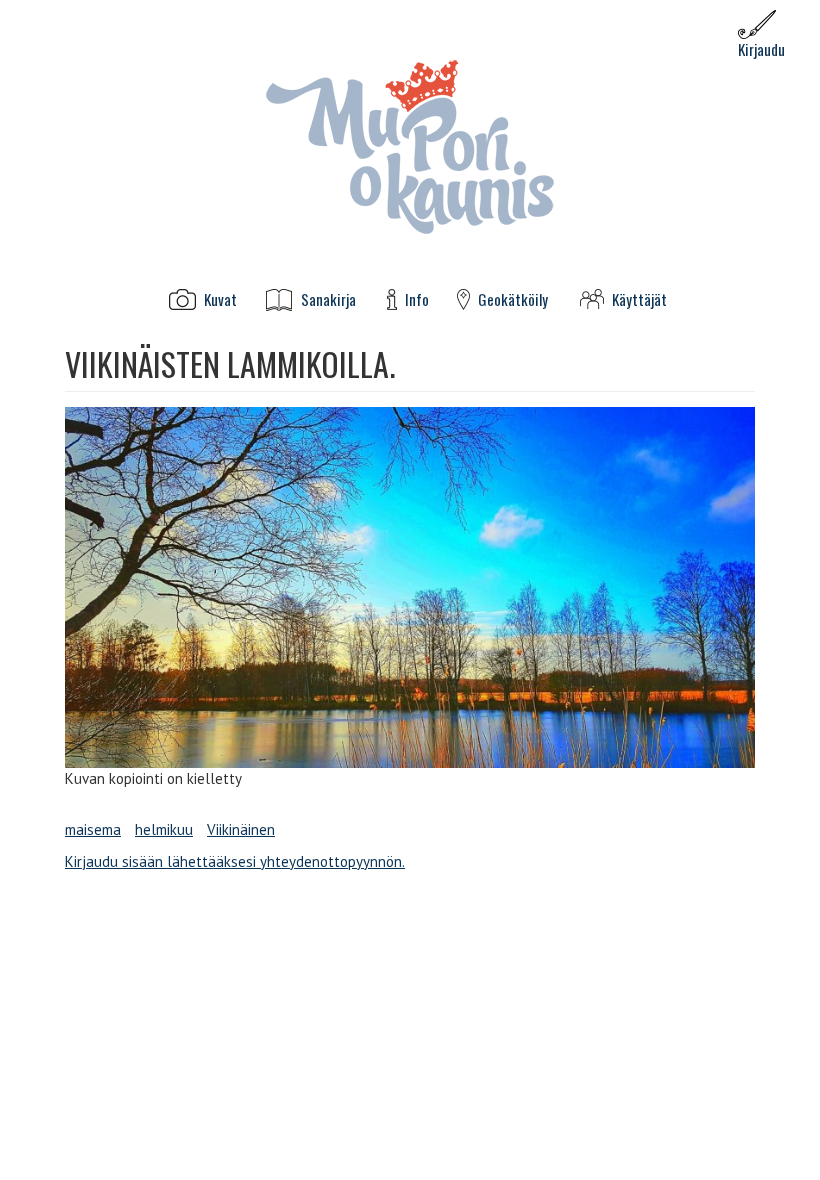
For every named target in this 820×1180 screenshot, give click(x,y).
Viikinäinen (241, 829)
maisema (93, 829)
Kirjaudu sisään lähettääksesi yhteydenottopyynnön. (235, 861)
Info (417, 299)
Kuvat (220, 299)
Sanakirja (328, 299)
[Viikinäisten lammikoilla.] (410, 587)
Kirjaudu (761, 49)
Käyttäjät (639, 299)
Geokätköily (513, 299)
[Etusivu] (410, 145)
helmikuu (164, 829)
